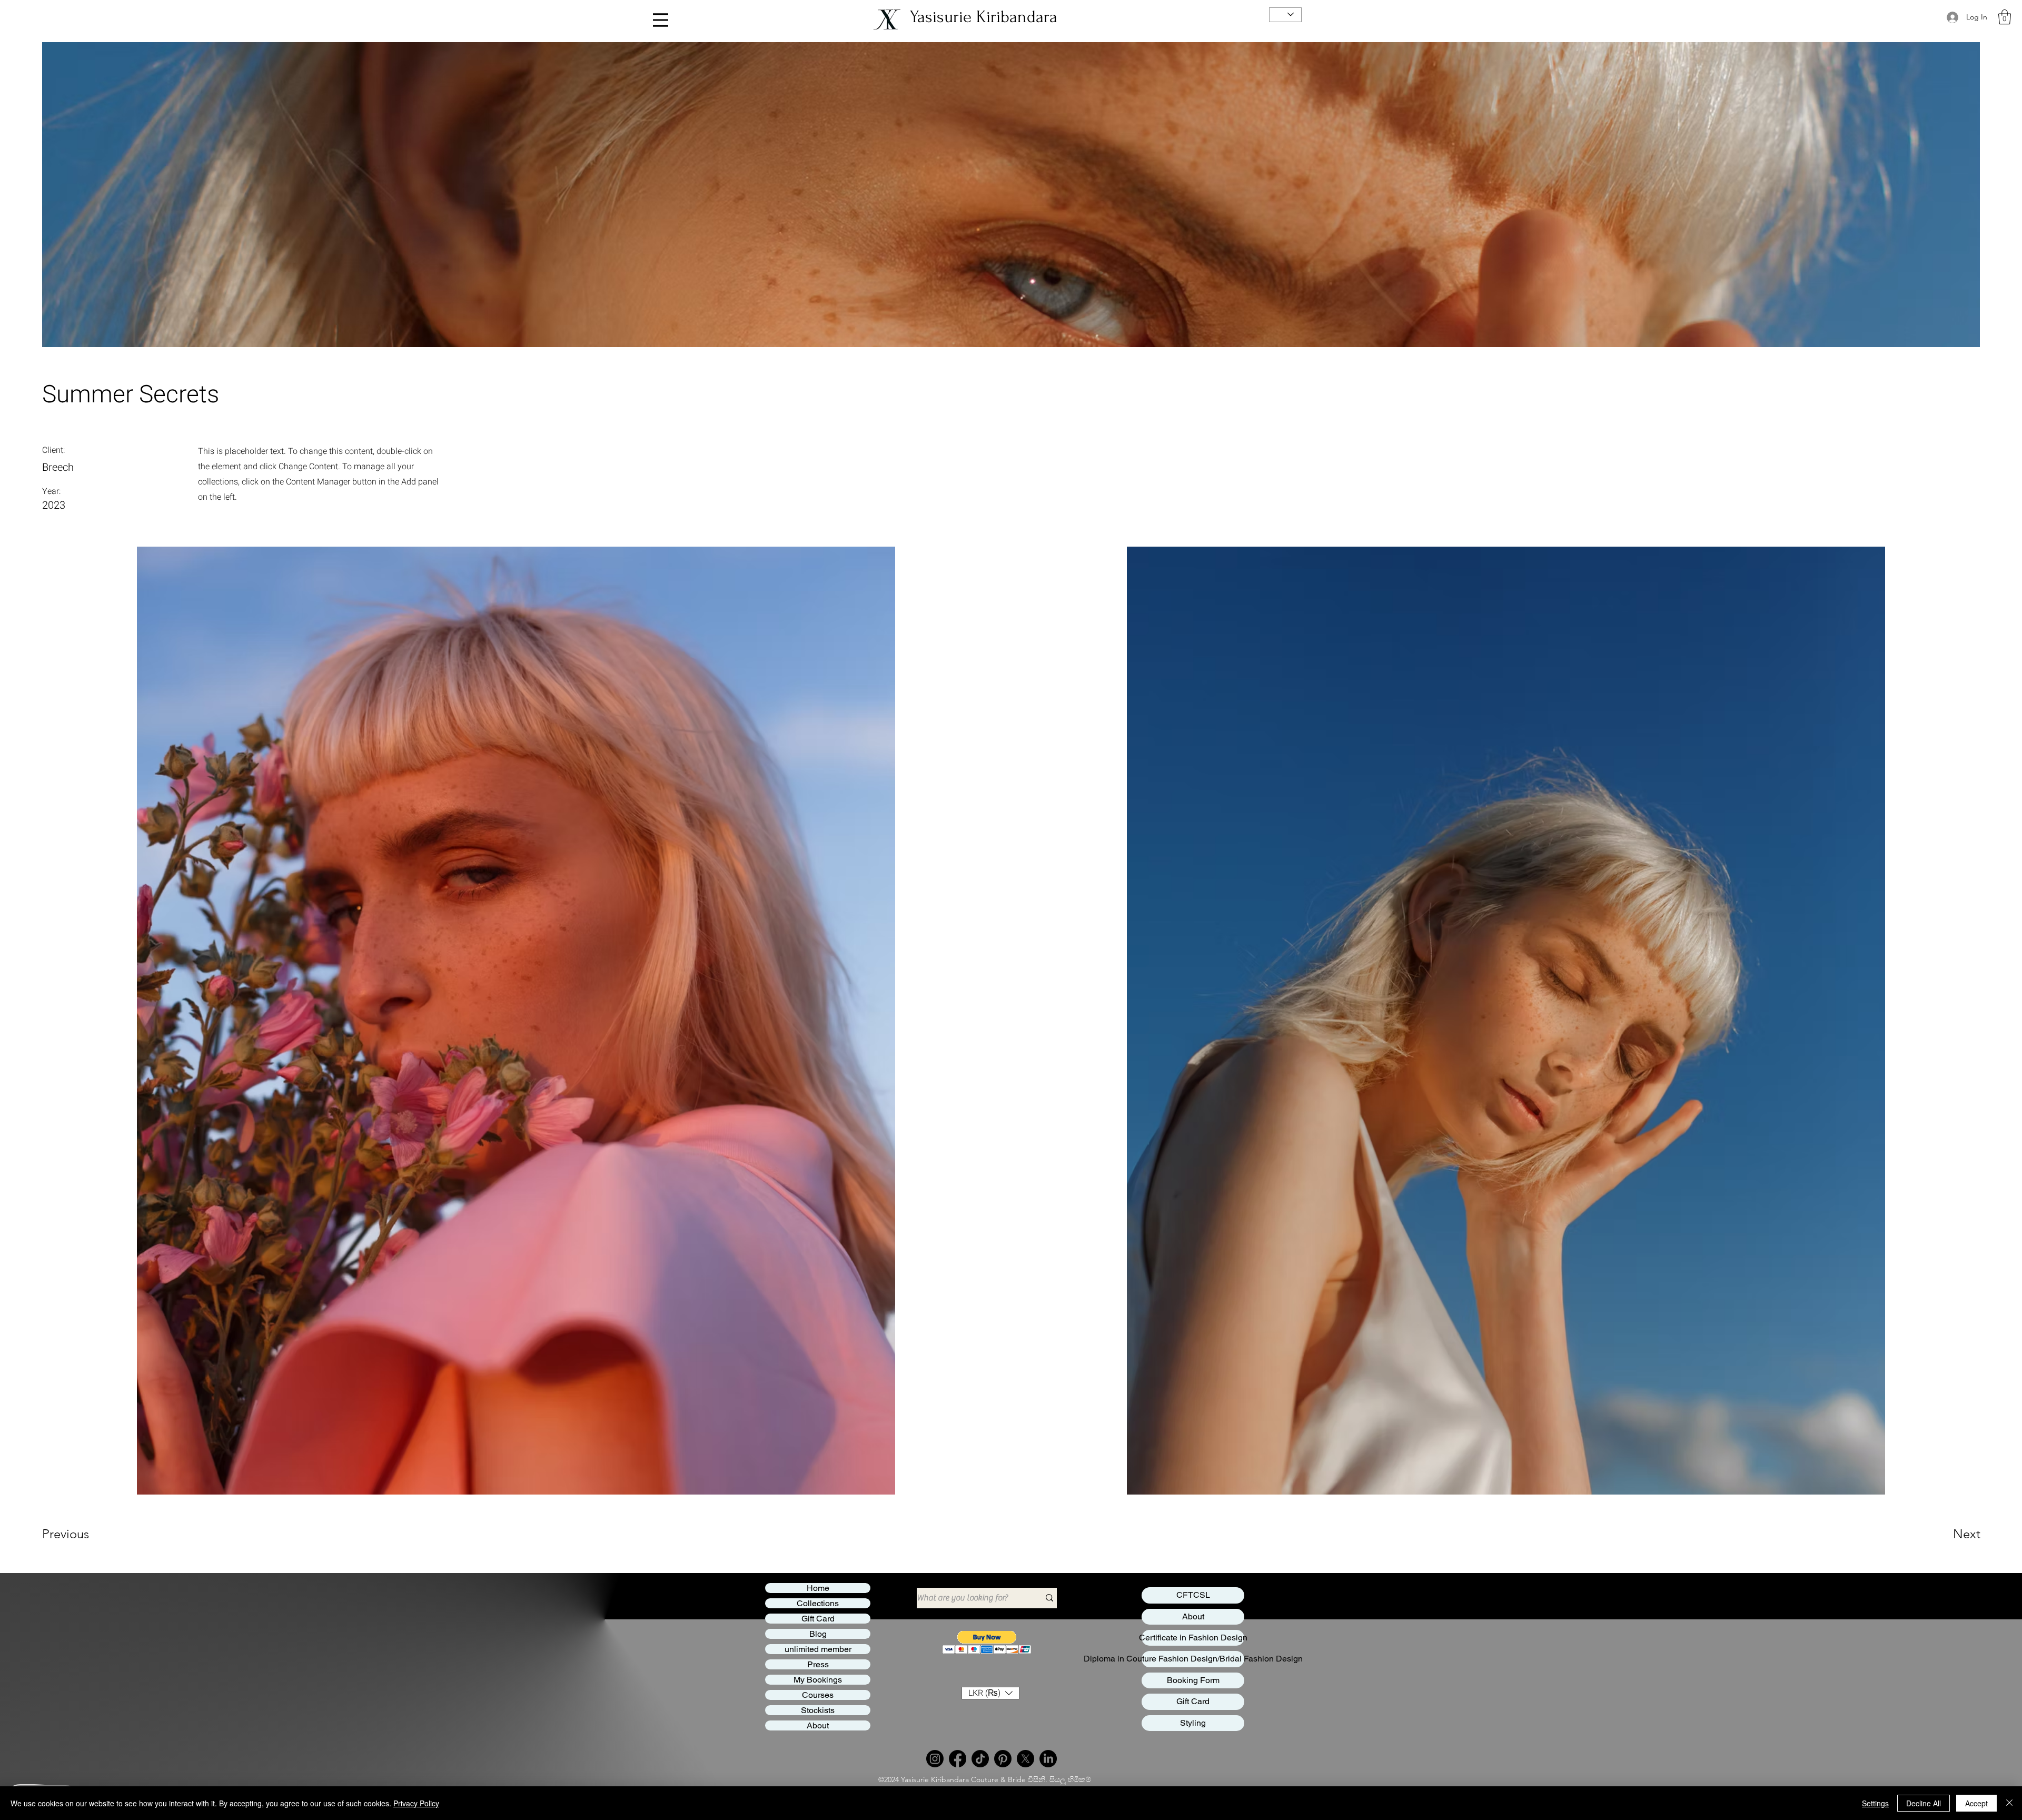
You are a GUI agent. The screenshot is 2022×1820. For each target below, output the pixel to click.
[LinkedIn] (1048, 1759)
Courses (818, 1695)
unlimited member (818, 1649)
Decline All (1924, 1803)
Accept (1976, 1803)
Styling (1193, 1723)
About (818, 1725)
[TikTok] (980, 1759)
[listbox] (990, 1693)
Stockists (818, 1710)
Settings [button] (1875, 1803)
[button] (2005, 17)
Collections (818, 1603)
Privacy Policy (416, 1803)
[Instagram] (935, 1759)
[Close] (2009, 1803)
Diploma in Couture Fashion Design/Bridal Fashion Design (1193, 1659)
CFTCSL (1193, 1595)
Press (818, 1664)
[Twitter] (1025, 1759)
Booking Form (1193, 1680)
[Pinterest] (1003, 1759)
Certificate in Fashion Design (1193, 1638)
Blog (818, 1634)
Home (818, 1588)
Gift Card (818, 1619)
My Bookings (818, 1680)
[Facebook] (958, 1759)
